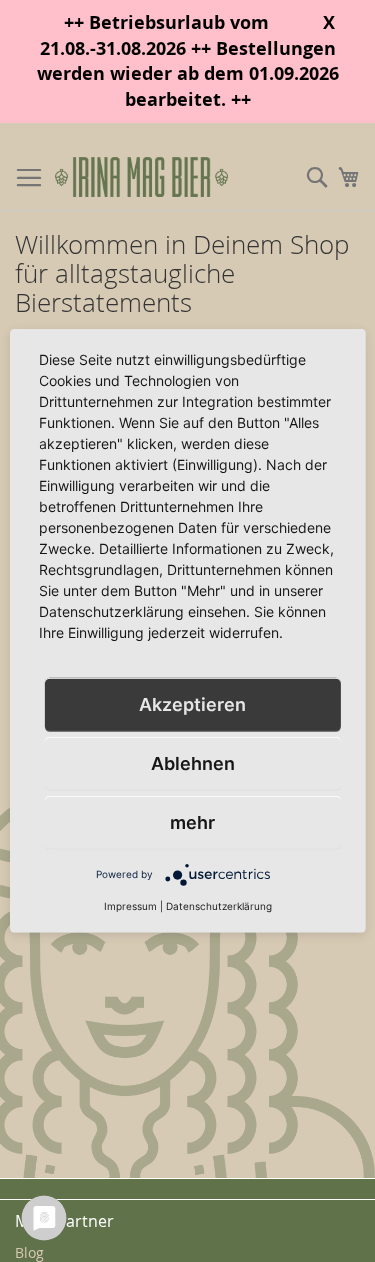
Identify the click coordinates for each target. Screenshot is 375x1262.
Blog (29, 1252)
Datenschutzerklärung (219, 906)
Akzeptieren (192, 704)
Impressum (130, 906)
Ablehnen (193, 763)
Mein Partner (64, 1221)
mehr (192, 822)
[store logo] (141, 177)
